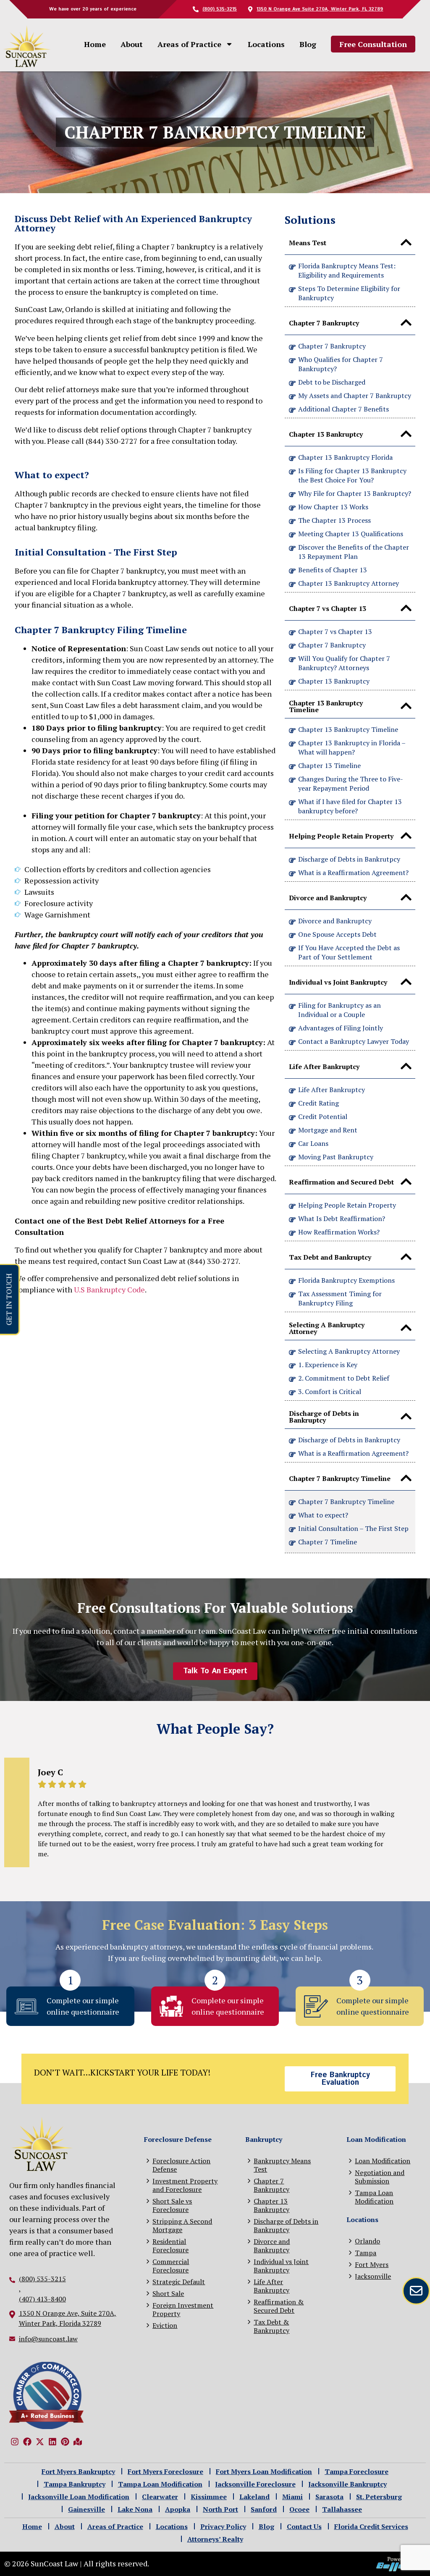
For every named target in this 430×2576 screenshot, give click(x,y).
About (132, 44)
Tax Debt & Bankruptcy (271, 2326)
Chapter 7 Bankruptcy (332, 346)
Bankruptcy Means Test (282, 2165)
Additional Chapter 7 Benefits (343, 409)
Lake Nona (135, 2509)
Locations (266, 44)
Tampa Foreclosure (357, 2471)
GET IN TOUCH (8, 1299)
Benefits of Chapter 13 (333, 570)
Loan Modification (383, 2161)
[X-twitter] (40, 2442)
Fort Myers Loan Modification (264, 2471)
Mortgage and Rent (328, 1130)
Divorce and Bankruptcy (335, 921)
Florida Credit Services (371, 2526)
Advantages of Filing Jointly (341, 1028)
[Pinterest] (65, 2442)
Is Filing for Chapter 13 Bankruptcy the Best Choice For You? (352, 475)
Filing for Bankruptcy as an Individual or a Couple (340, 1010)
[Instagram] (15, 2442)
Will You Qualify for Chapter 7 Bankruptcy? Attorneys (344, 663)
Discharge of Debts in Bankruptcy (349, 1440)
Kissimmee (209, 2497)
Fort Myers (372, 2264)
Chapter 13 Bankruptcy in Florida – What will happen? (352, 747)
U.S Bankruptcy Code (109, 1289)
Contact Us (304, 2526)
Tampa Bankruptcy (75, 2484)
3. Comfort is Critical (330, 1392)
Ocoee (299, 2509)
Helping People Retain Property (347, 1205)
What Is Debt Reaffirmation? (342, 1219)
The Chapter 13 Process (334, 520)
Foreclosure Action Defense (181, 2165)
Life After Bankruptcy (332, 1090)
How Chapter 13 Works (333, 507)
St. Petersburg (379, 2497)
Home (95, 44)
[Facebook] (27, 2442)
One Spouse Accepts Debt (337, 934)
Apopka (178, 2509)
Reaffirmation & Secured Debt (279, 2306)
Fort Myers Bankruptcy (78, 2471)
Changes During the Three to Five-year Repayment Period (351, 784)
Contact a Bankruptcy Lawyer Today (354, 1041)
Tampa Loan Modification (374, 2197)
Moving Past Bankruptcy (336, 1157)
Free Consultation (373, 44)
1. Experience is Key (328, 1365)
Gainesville (87, 2509)
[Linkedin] (52, 2442)
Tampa (366, 2252)
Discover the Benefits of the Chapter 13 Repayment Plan (354, 552)
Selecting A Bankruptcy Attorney (349, 1351)
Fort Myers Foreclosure (165, 2471)
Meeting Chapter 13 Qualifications (351, 534)
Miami (292, 2497)
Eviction (165, 2325)
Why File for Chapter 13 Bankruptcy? (355, 493)
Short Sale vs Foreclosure (172, 2205)
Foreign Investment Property (183, 2309)
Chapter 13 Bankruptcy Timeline (348, 729)
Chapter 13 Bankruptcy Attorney (349, 583)
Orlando (367, 2241)
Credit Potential (323, 1116)
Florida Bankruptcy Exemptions (346, 1280)
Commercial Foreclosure (171, 2265)
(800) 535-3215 (42, 2279)
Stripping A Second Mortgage (182, 2225)
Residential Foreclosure (170, 2245)
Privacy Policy (223, 2526)
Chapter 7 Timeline (328, 1542)
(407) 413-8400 (42, 2299)
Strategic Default (179, 2281)
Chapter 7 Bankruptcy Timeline (346, 1502)
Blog (308, 44)
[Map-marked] (78, 2442)
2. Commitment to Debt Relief (344, 1378)
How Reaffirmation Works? (339, 1232)
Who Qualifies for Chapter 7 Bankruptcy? (341, 364)
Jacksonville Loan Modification (79, 2497)
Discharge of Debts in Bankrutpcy (349, 859)
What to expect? (323, 1515)
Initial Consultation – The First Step (353, 1528)
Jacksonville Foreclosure (255, 2484)
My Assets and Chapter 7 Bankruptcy (355, 396)
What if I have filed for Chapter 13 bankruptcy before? (350, 806)
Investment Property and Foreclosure (185, 2185)
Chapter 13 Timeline (329, 765)
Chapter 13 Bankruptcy (334, 681)
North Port (220, 2509)
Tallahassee (342, 2509)
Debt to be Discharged (332, 382)
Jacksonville (373, 2276)
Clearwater (160, 2497)
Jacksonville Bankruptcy (347, 2484)
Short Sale (168, 2293)
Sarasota (329, 2497)
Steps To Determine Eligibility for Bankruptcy (349, 293)
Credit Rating (319, 1103)
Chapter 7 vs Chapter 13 (335, 632)
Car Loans (313, 1143)
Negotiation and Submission (380, 2176)
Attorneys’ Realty (215, 2539)
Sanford (264, 2509)
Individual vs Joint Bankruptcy (281, 2265)
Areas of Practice (189, 44)
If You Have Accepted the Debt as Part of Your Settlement (349, 952)
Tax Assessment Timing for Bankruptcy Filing (340, 1298)
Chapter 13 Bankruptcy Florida (345, 457)
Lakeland (254, 2497)
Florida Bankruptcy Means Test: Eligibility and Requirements (347, 270)
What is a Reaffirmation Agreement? (353, 873)
